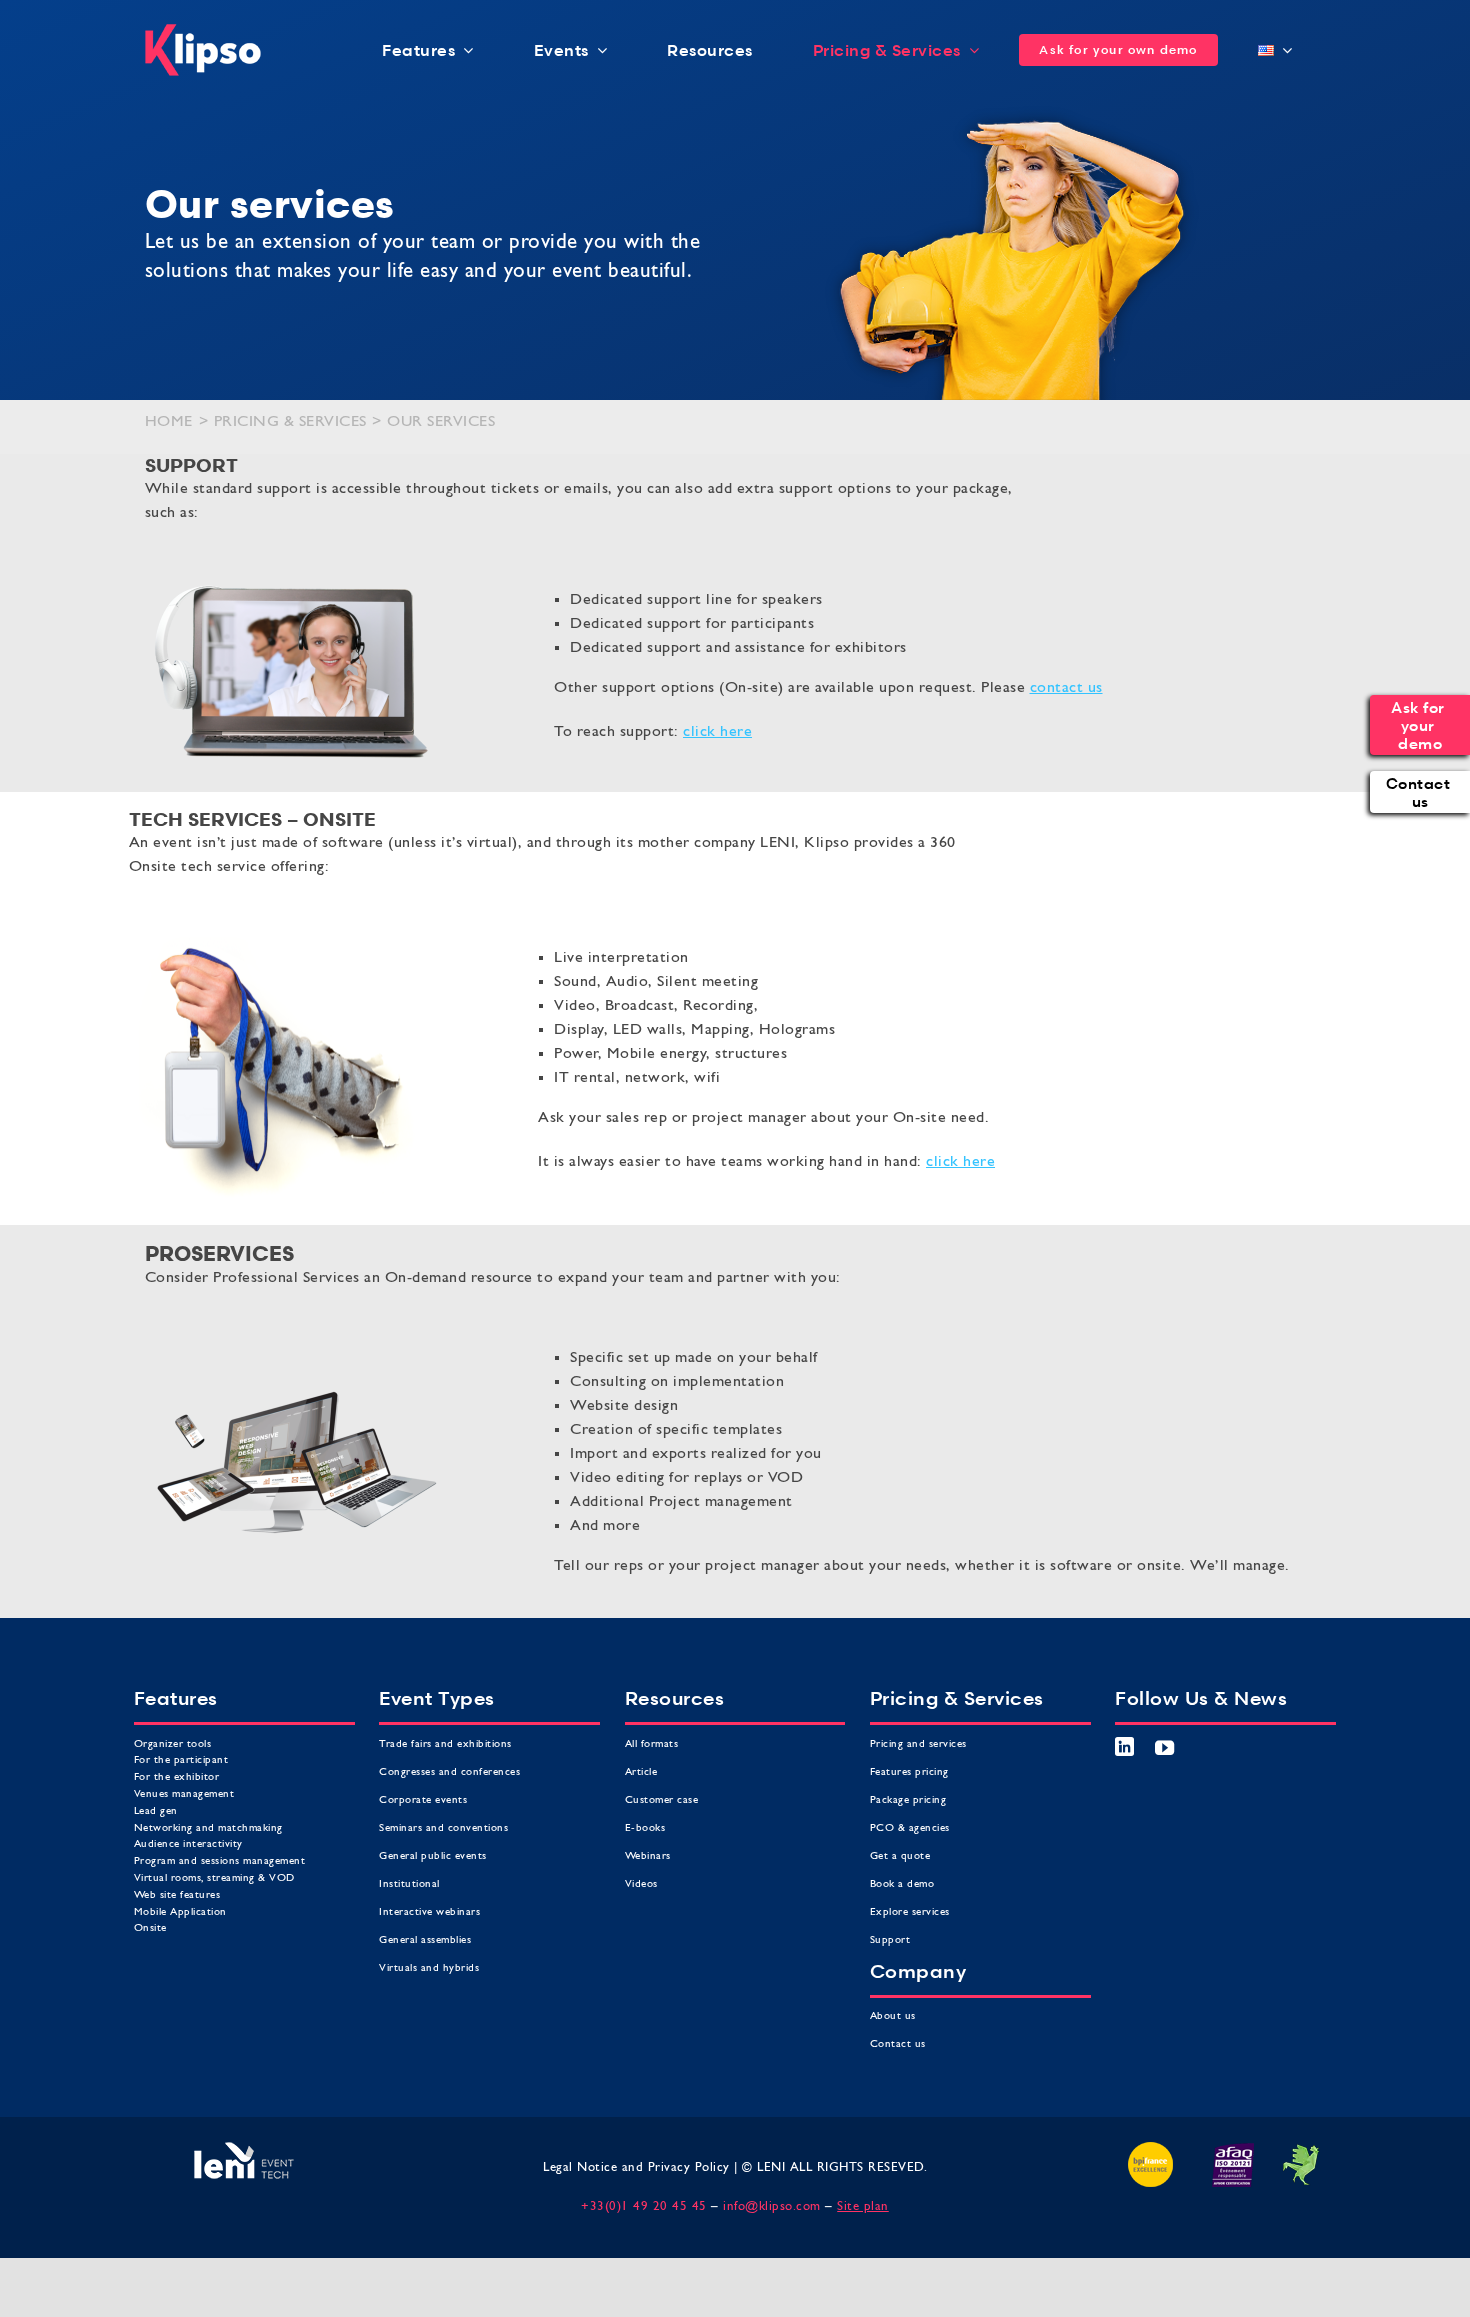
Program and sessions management (220, 1861)
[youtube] (1165, 1747)
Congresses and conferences (449, 1772)
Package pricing (908, 1800)
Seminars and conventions (443, 1828)
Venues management (184, 1794)
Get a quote (900, 1856)
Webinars (648, 1856)
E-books (645, 1828)
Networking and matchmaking (208, 1828)
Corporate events (423, 1800)
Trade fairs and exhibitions (445, 1744)
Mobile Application (180, 1912)
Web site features (177, 1895)
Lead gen (156, 1811)
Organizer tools (173, 1744)
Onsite (150, 1928)
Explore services (910, 1912)
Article (641, 1772)
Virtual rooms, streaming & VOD (214, 1878)
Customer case (662, 1800)
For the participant (181, 1760)
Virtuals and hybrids (429, 1968)
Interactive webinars (429, 1912)
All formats (652, 1744)
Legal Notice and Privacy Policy (636, 2167)
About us (895, 2016)
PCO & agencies (910, 1828)
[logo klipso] (203, 32)
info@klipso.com (772, 2206)
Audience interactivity (188, 1844)
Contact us (900, 2044)
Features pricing (909, 1772)
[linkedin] (1125, 1746)
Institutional (409, 1884)
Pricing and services (918, 1744)
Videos (641, 1884)
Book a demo (902, 1884)
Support (890, 1940)
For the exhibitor (177, 1777)
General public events (433, 1856)
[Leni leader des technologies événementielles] (244, 2150)
